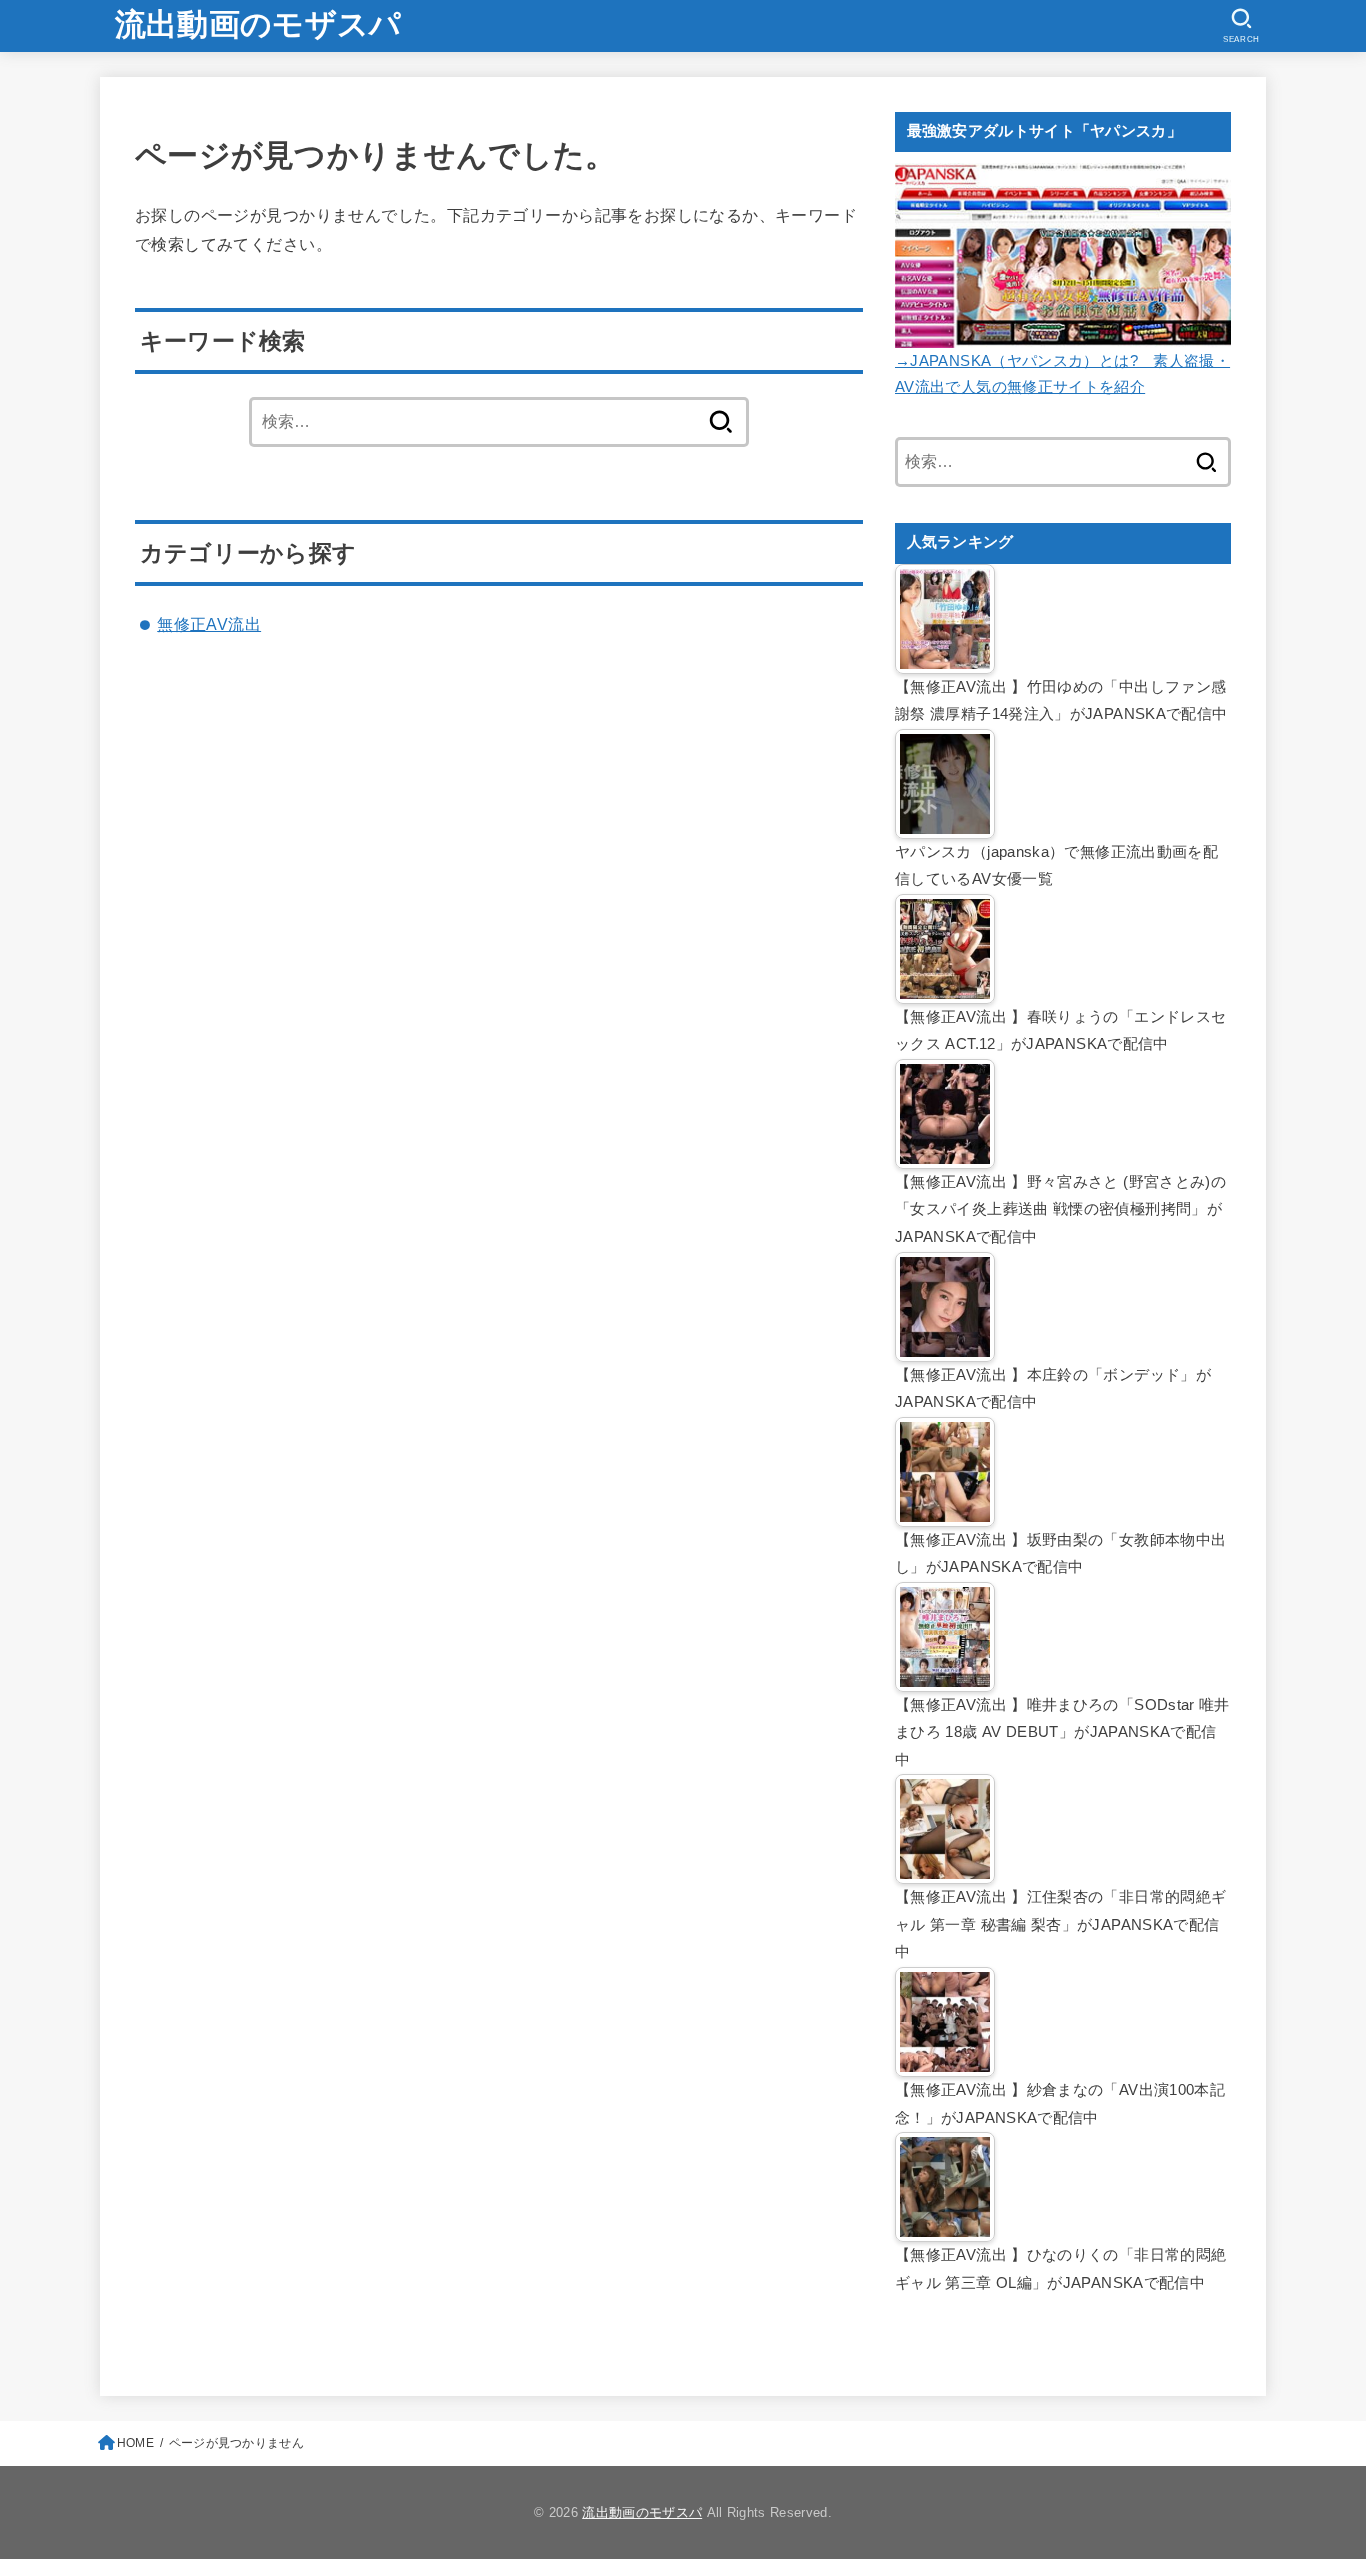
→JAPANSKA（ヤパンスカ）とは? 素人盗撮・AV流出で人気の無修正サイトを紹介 (1062, 374)
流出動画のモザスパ (258, 24)
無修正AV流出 (209, 624)
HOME (135, 2443)
